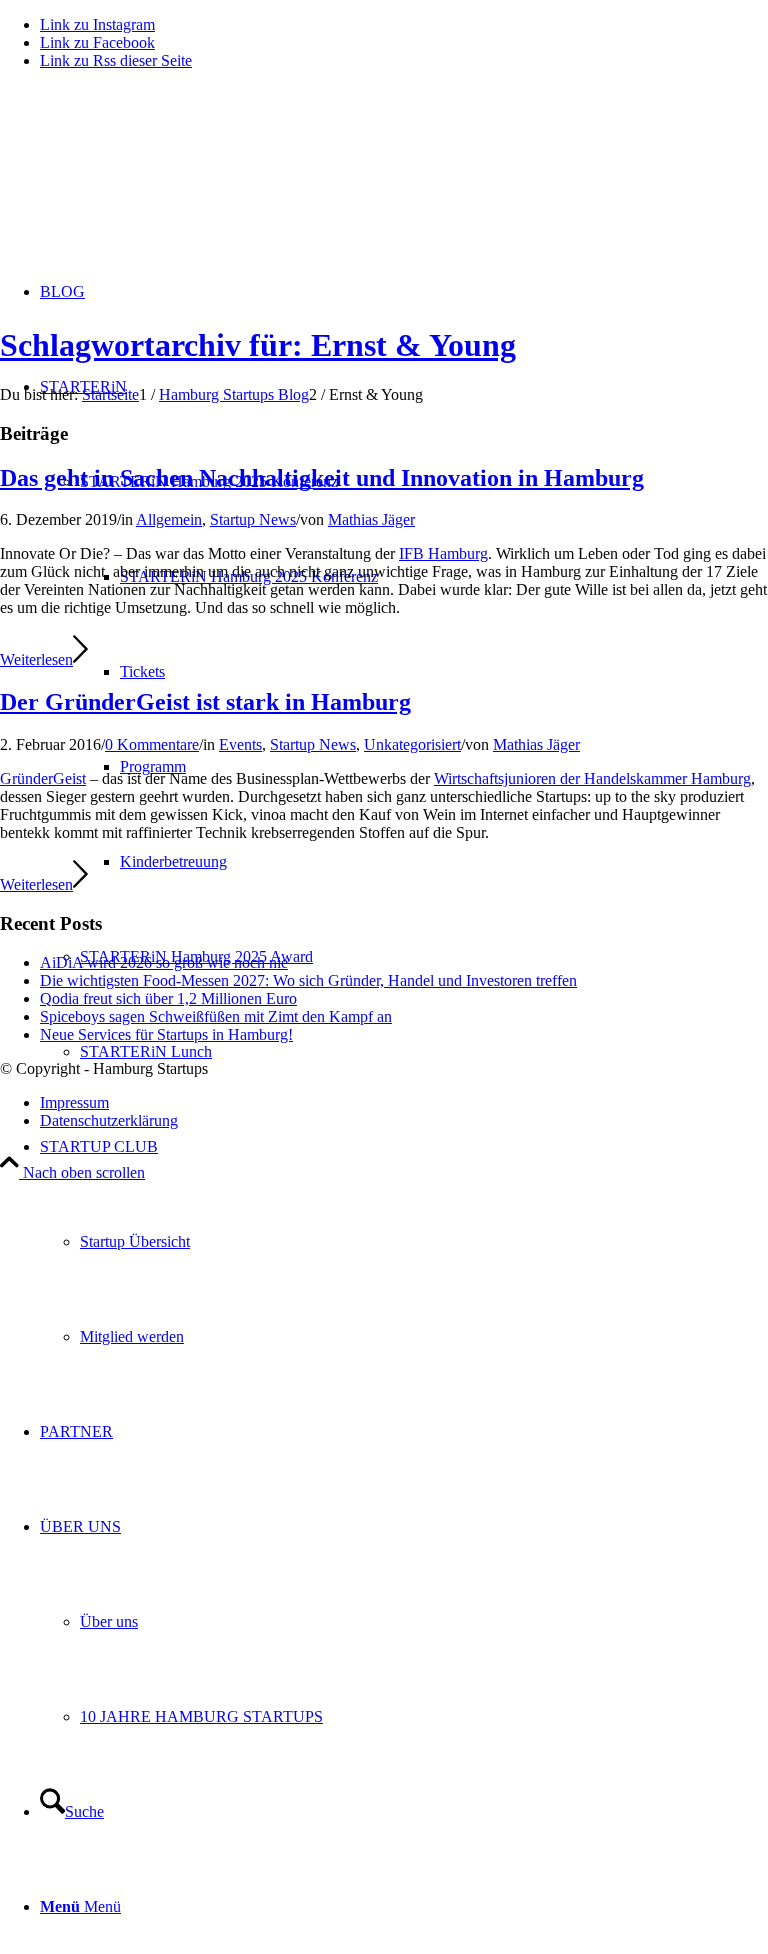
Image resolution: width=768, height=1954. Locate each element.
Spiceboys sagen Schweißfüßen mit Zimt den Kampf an (216, 1016)
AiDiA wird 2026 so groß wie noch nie (164, 962)
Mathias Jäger (371, 519)
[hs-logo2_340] (150, 180)
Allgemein (169, 519)
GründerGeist (43, 778)
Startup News (253, 519)
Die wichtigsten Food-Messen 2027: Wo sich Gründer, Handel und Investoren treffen (308, 980)
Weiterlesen (36, 659)
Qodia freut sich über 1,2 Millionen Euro (168, 998)
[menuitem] (404, 1241)
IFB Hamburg (443, 553)
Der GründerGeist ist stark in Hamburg (205, 702)
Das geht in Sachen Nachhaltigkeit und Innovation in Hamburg (322, 478)
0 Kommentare (152, 744)
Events (240, 744)
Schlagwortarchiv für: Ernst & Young (258, 345)
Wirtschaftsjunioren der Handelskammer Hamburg (592, 778)
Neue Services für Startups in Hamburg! (166, 1034)
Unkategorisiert (412, 744)
